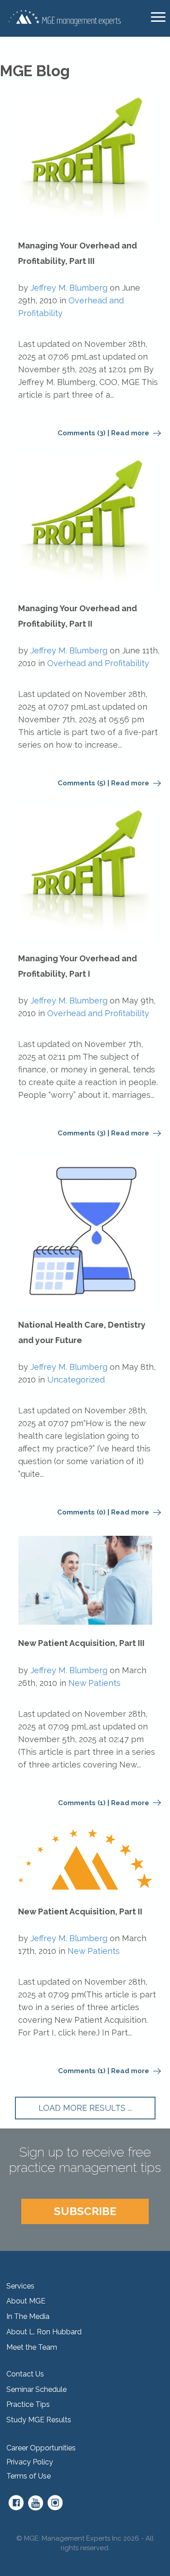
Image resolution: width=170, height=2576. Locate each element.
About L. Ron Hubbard (44, 2332)
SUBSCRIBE (85, 2211)
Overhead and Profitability (98, 663)
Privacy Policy (30, 2462)
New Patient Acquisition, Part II (80, 1911)
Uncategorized (76, 1380)
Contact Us (25, 2374)
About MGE (26, 2301)
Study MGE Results (39, 2420)
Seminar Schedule (36, 2389)
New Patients (95, 1683)
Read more (131, 433)
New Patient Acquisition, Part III (81, 1643)
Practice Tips (28, 2404)
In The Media (28, 2316)
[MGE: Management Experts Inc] (64, 17)
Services (20, 2286)
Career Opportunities (41, 2448)
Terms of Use (29, 2476)
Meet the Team (32, 2347)
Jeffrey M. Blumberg (69, 288)
